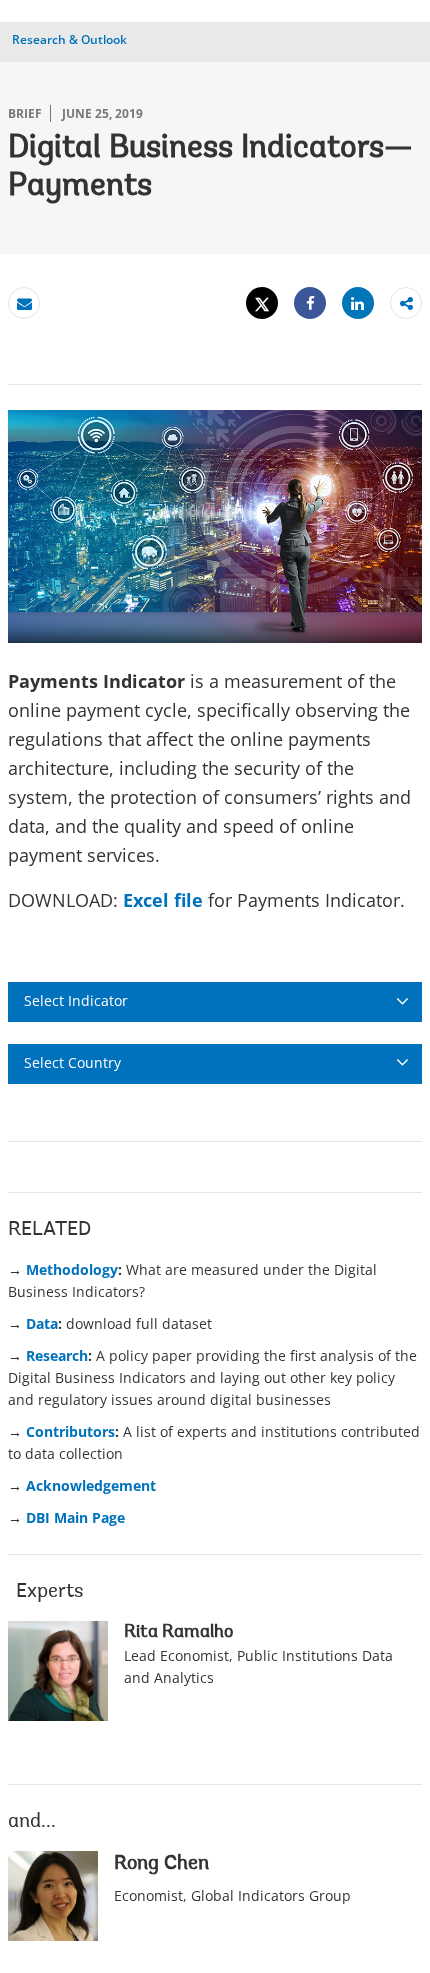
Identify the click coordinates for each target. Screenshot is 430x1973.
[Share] (310, 303)
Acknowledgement (91, 1485)
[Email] (24, 303)
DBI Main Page (75, 1517)
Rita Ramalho (178, 1633)
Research (57, 1355)
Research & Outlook (69, 39)
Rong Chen (161, 1864)
